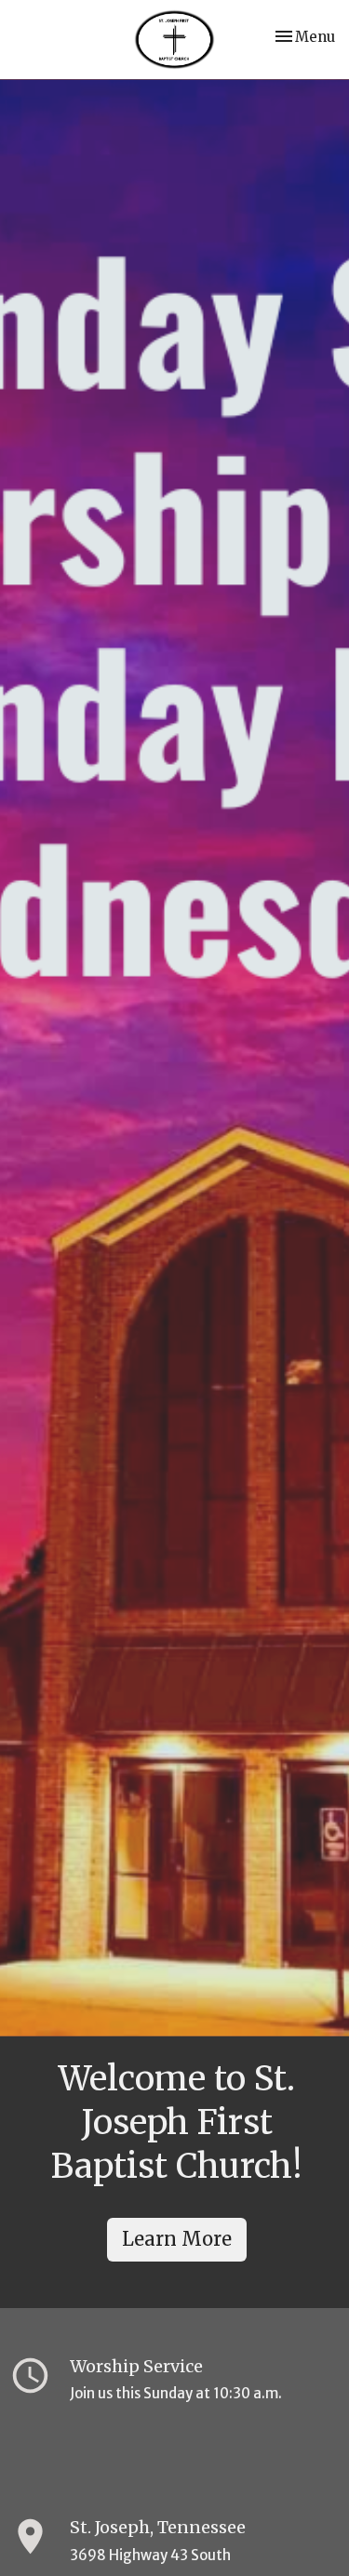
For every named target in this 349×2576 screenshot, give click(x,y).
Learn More (177, 2239)
